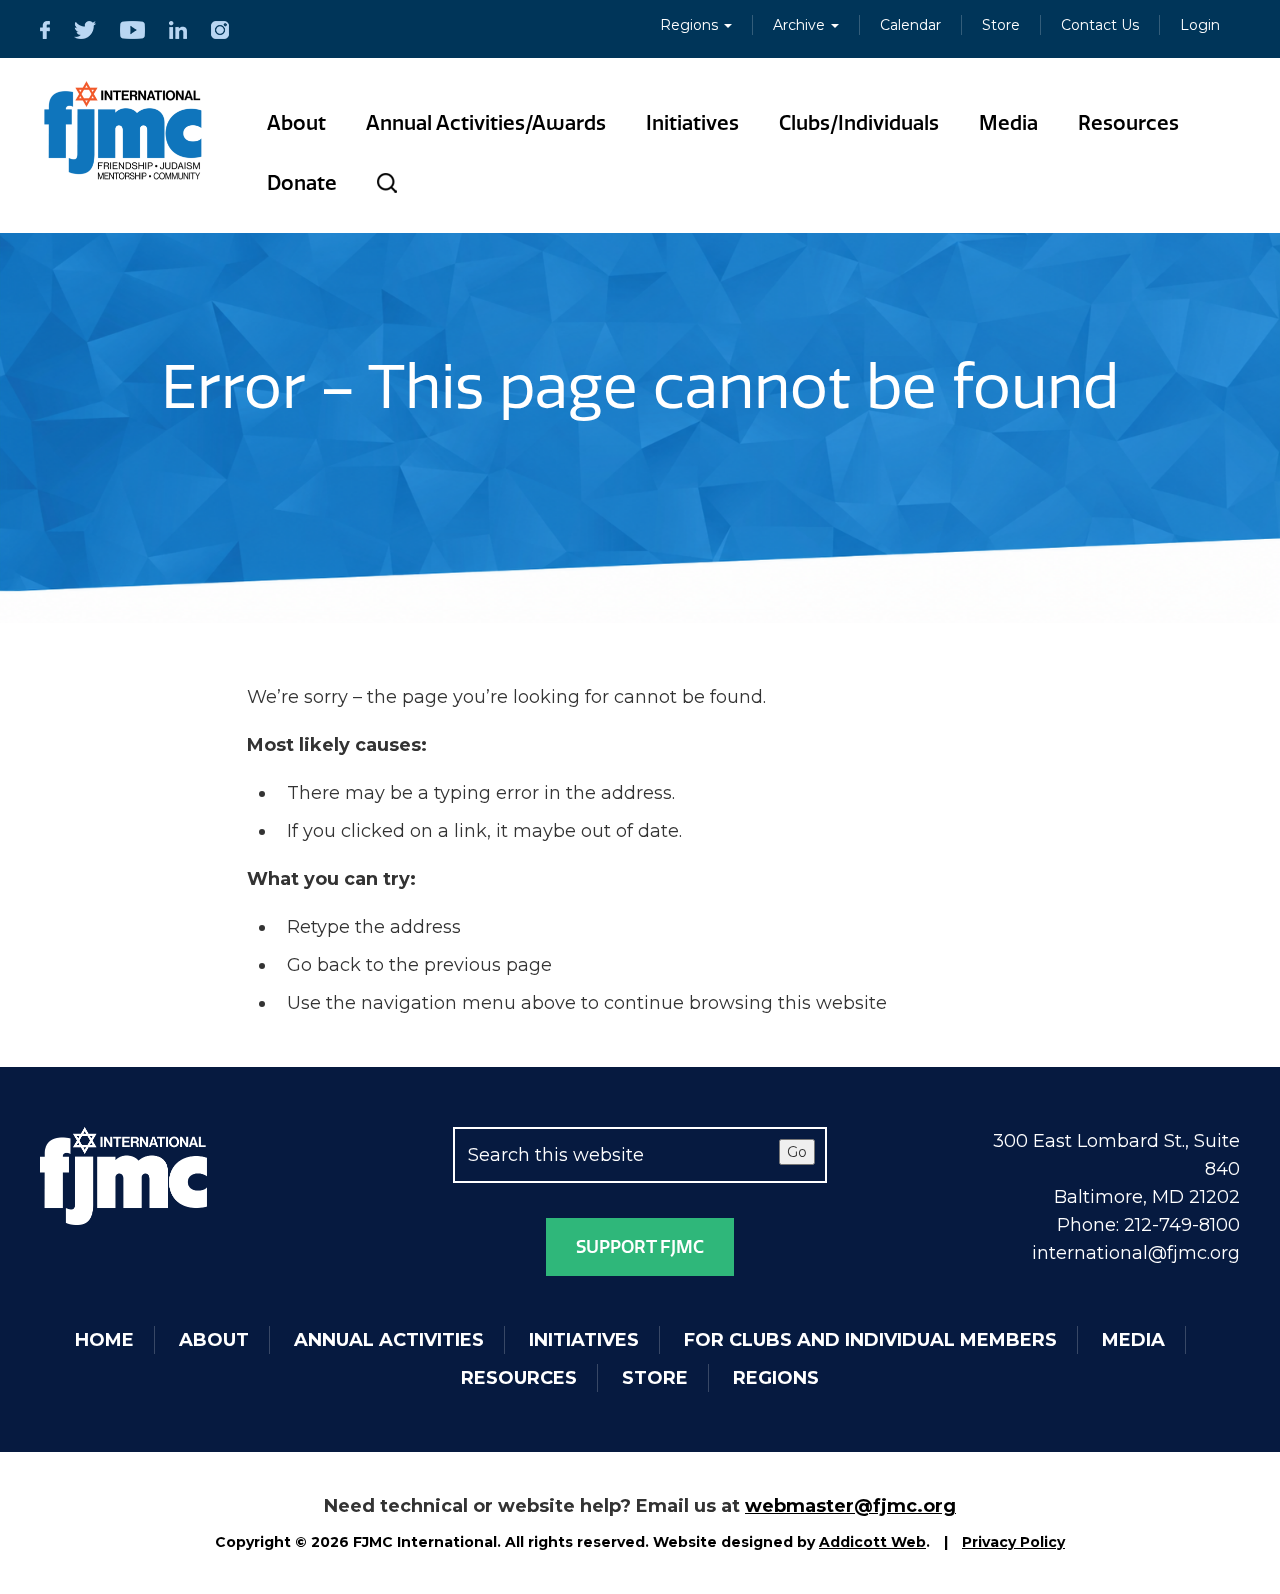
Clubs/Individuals (859, 123)
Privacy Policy (1013, 1542)
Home (104, 1340)
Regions (691, 25)
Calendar (910, 25)
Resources (1128, 123)
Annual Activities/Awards (486, 123)
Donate (302, 183)
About (296, 123)
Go (797, 1152)
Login (1200, 25)
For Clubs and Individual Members (870, 1340)
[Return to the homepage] (123, 130)
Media (1008, 123)
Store (1001, 25)
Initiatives (692, 123)
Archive (801, 25)
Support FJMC (640, 1247)
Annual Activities (389, 1340)
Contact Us (1100, 25)
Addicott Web (872, 1542)
